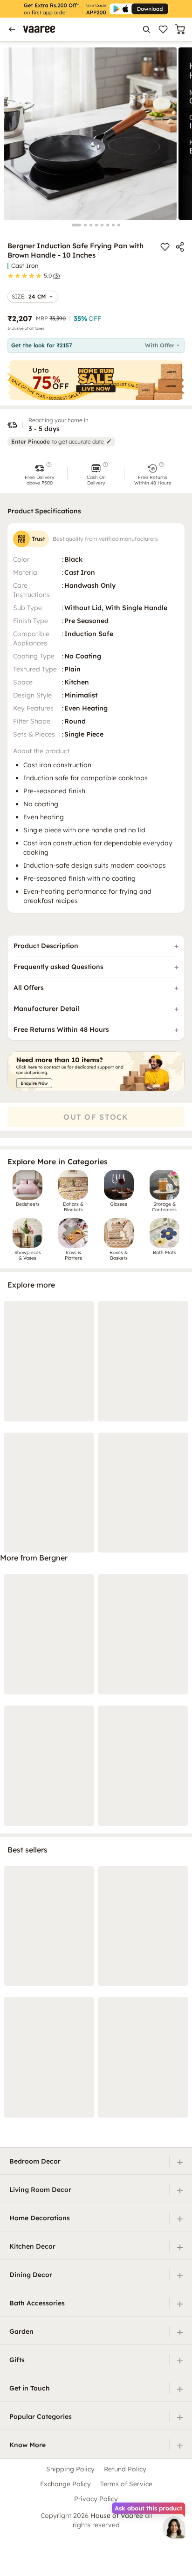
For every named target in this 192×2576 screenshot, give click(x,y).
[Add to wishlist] (165, 247)
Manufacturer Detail (46, 1009)
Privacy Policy (96, 2499)
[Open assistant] (174, 2528)
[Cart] (180, 29)
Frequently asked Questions (58, 967)
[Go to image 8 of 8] (119, 225)
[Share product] (180, 247)
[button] (39, 474)
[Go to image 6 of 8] (108, 225)
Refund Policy (125, 2469)
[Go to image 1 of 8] (76, 225)
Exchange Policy (65, 2484)
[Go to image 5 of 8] (102, 225)
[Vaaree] (39, 29)
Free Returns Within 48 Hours (61, 1029)
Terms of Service (126, 2484)
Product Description (46, 946)
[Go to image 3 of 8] (91, 225)
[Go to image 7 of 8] (113, 225)
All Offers (29, 988)
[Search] (146, 29)
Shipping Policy (70, 2469)
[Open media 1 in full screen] (90, 134)
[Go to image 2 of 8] (85, 225)
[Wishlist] (163, 29)
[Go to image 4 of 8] (96, 225)
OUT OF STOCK (96, 1117)
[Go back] (12, 29)
